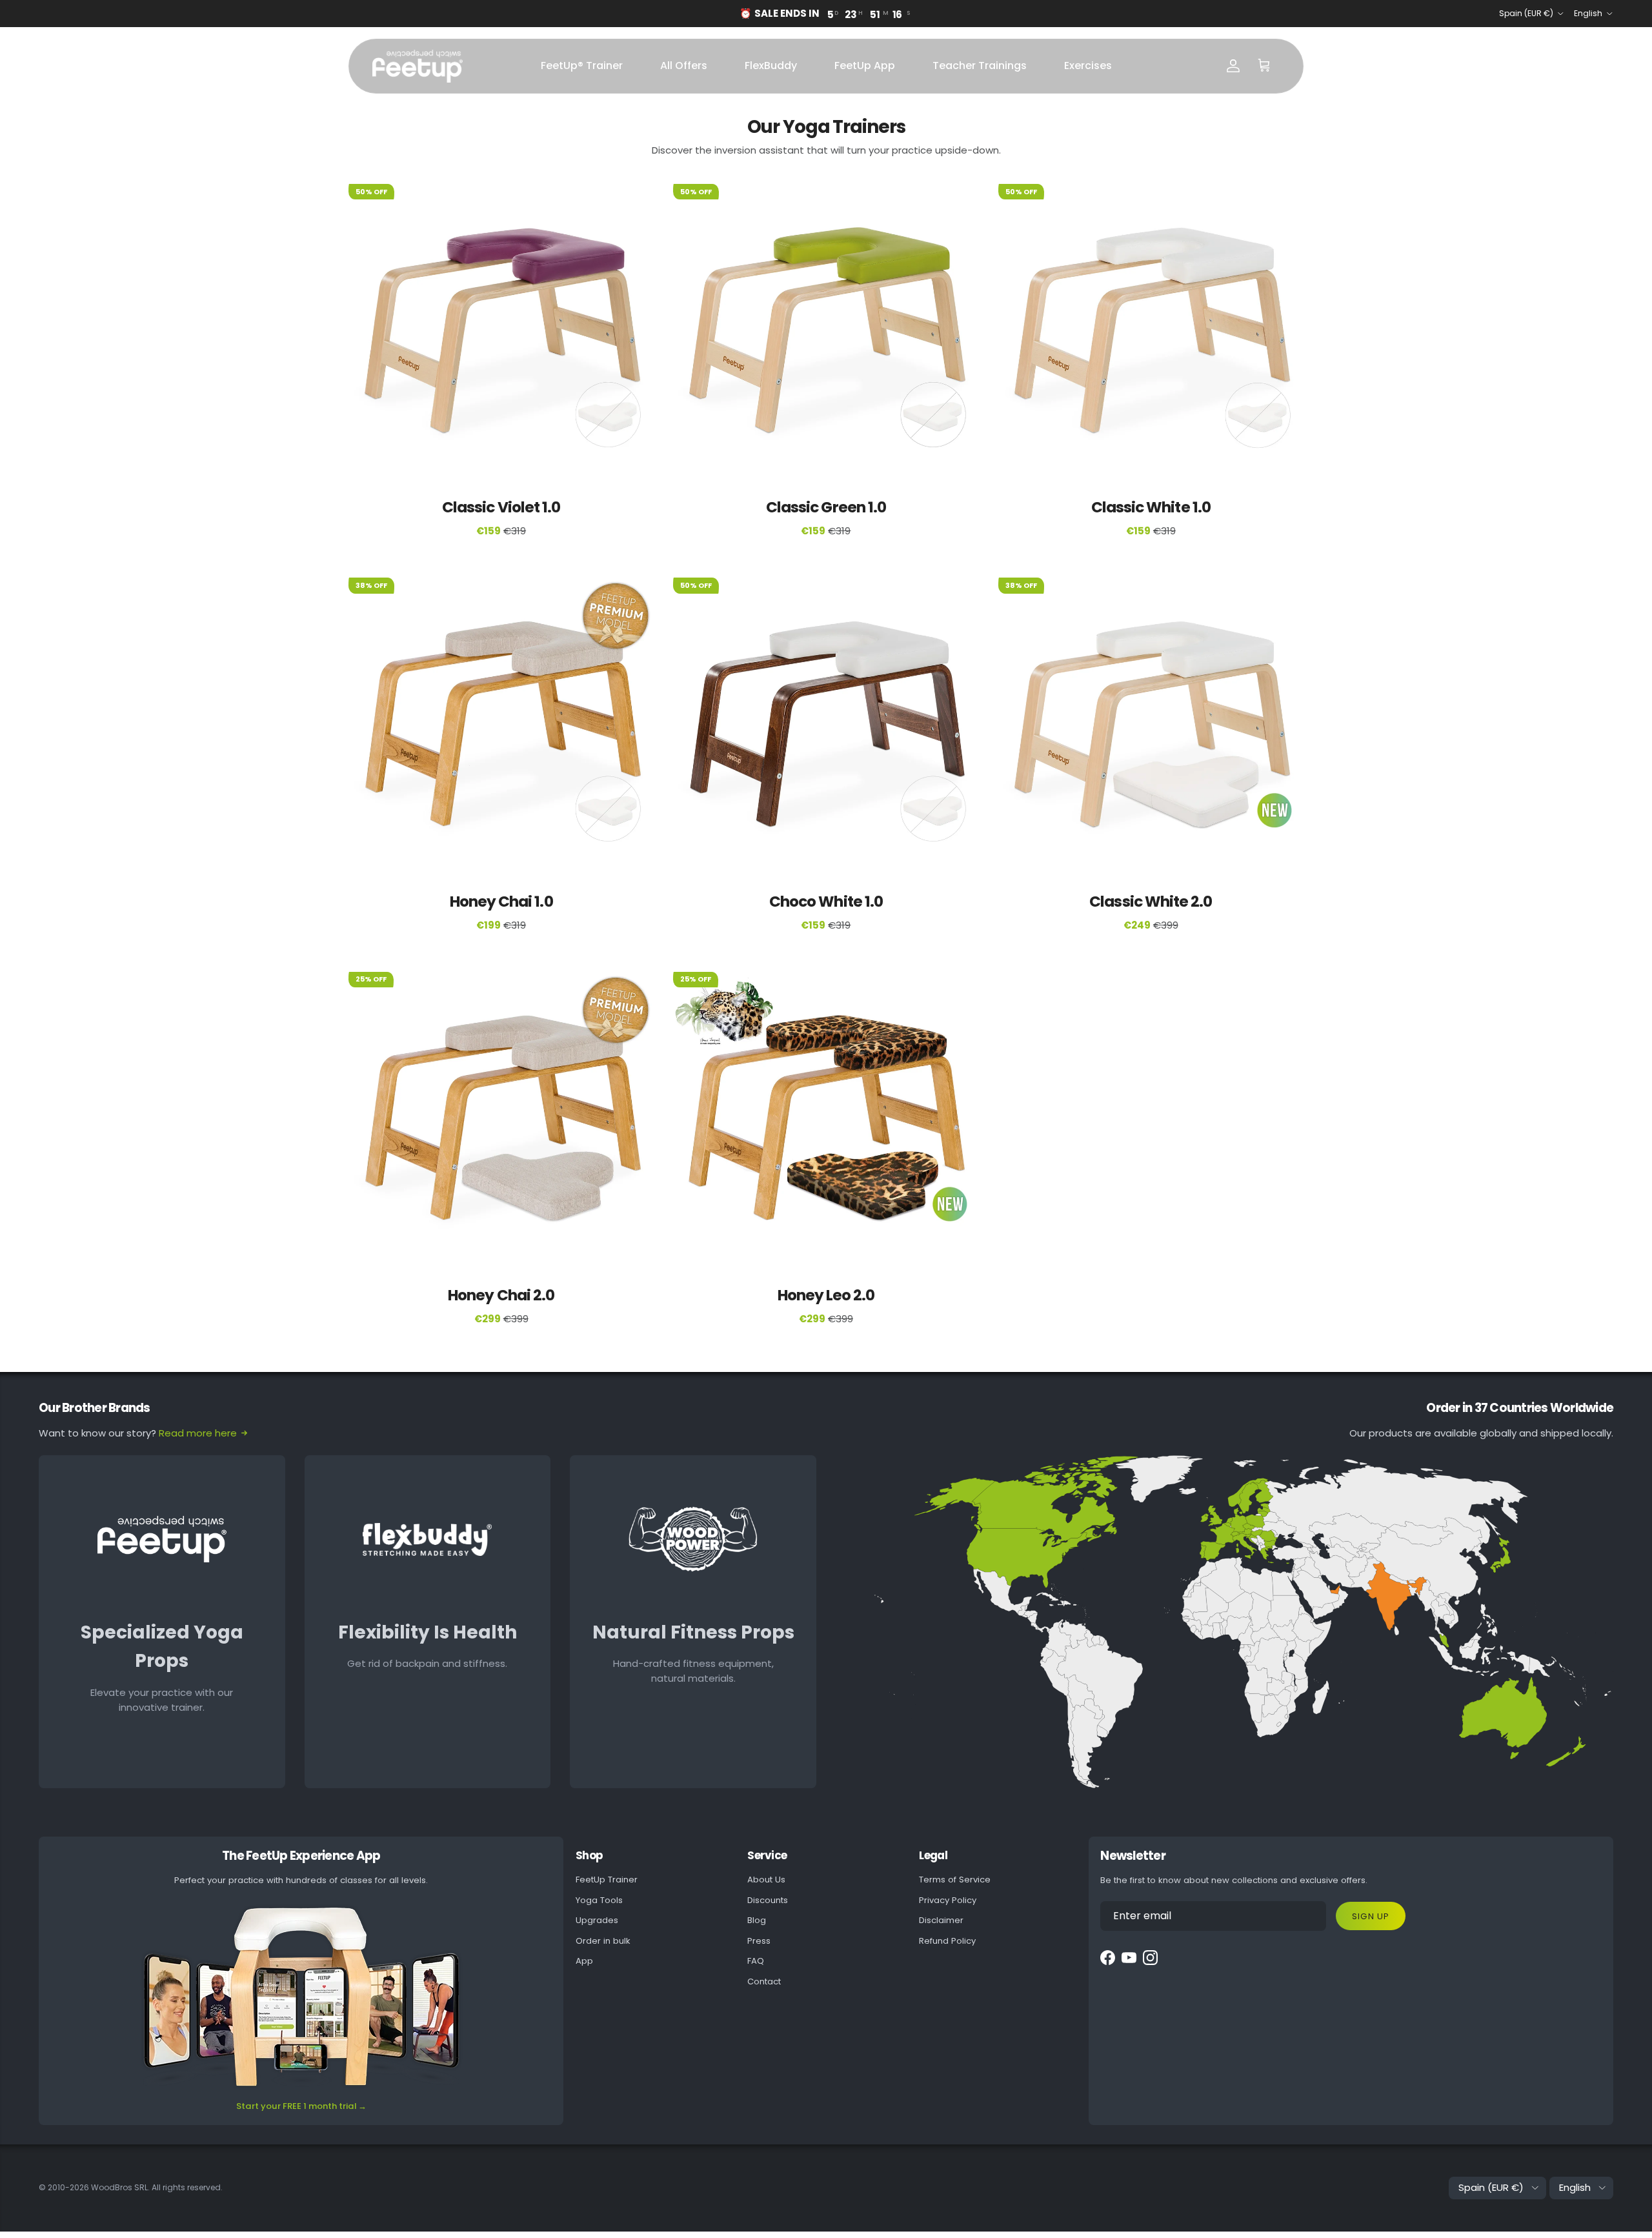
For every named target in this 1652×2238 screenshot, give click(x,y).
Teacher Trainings (980, 66)
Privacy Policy (948, 1900)
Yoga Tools (599, 1900)
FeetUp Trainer (607, 1880)
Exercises (1088, 66)
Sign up (1370, 1916)
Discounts (768, 1900)
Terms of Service (955, 1880)
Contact (764, 1981)
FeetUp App (865, 66)
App (584, 1961)
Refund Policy (947, 1941)
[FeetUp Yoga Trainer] (418, 66)
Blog (757, 1920)
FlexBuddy (771, 66)
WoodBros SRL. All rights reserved (156, 2187)
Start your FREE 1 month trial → (301, 2106)
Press (759, 1941)
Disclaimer (941, 1920)
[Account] (1233, 66)
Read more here (198, 1433)
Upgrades (597, 1920)
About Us (766, 1880)
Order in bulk (603, 1941)
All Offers (684, 66)
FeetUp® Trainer (582, 66)
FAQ (756, 1961)
